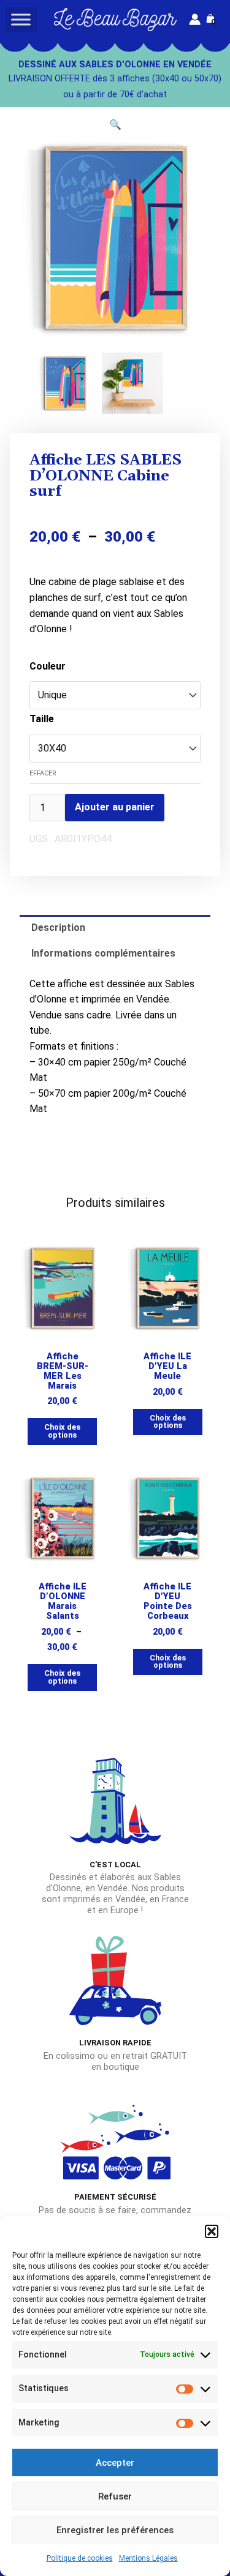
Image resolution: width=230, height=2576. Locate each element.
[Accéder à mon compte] (195, 19)
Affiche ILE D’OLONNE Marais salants (63, 1601)
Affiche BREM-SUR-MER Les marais (63, 1371)
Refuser (115, 2496)
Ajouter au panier (115, 807)
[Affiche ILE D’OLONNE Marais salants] (63, 1518)
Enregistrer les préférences (115, 2530)
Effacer (43, 773)
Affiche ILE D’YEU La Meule (167, 1366)
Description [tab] (58, 928)
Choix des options (62, 1431)
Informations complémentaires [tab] (103, 953)
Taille (42, 719)
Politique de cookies (80, 2558)
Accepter (115, 2463)
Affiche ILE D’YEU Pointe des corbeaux (168, 1601)
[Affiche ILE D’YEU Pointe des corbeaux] (168, 1518)
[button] (212, 2231)
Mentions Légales (148, 2558)
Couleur (48, 666)
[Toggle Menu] (21, 19)
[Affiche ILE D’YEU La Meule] (168, 1288)
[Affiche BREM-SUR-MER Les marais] (63, 1288)
